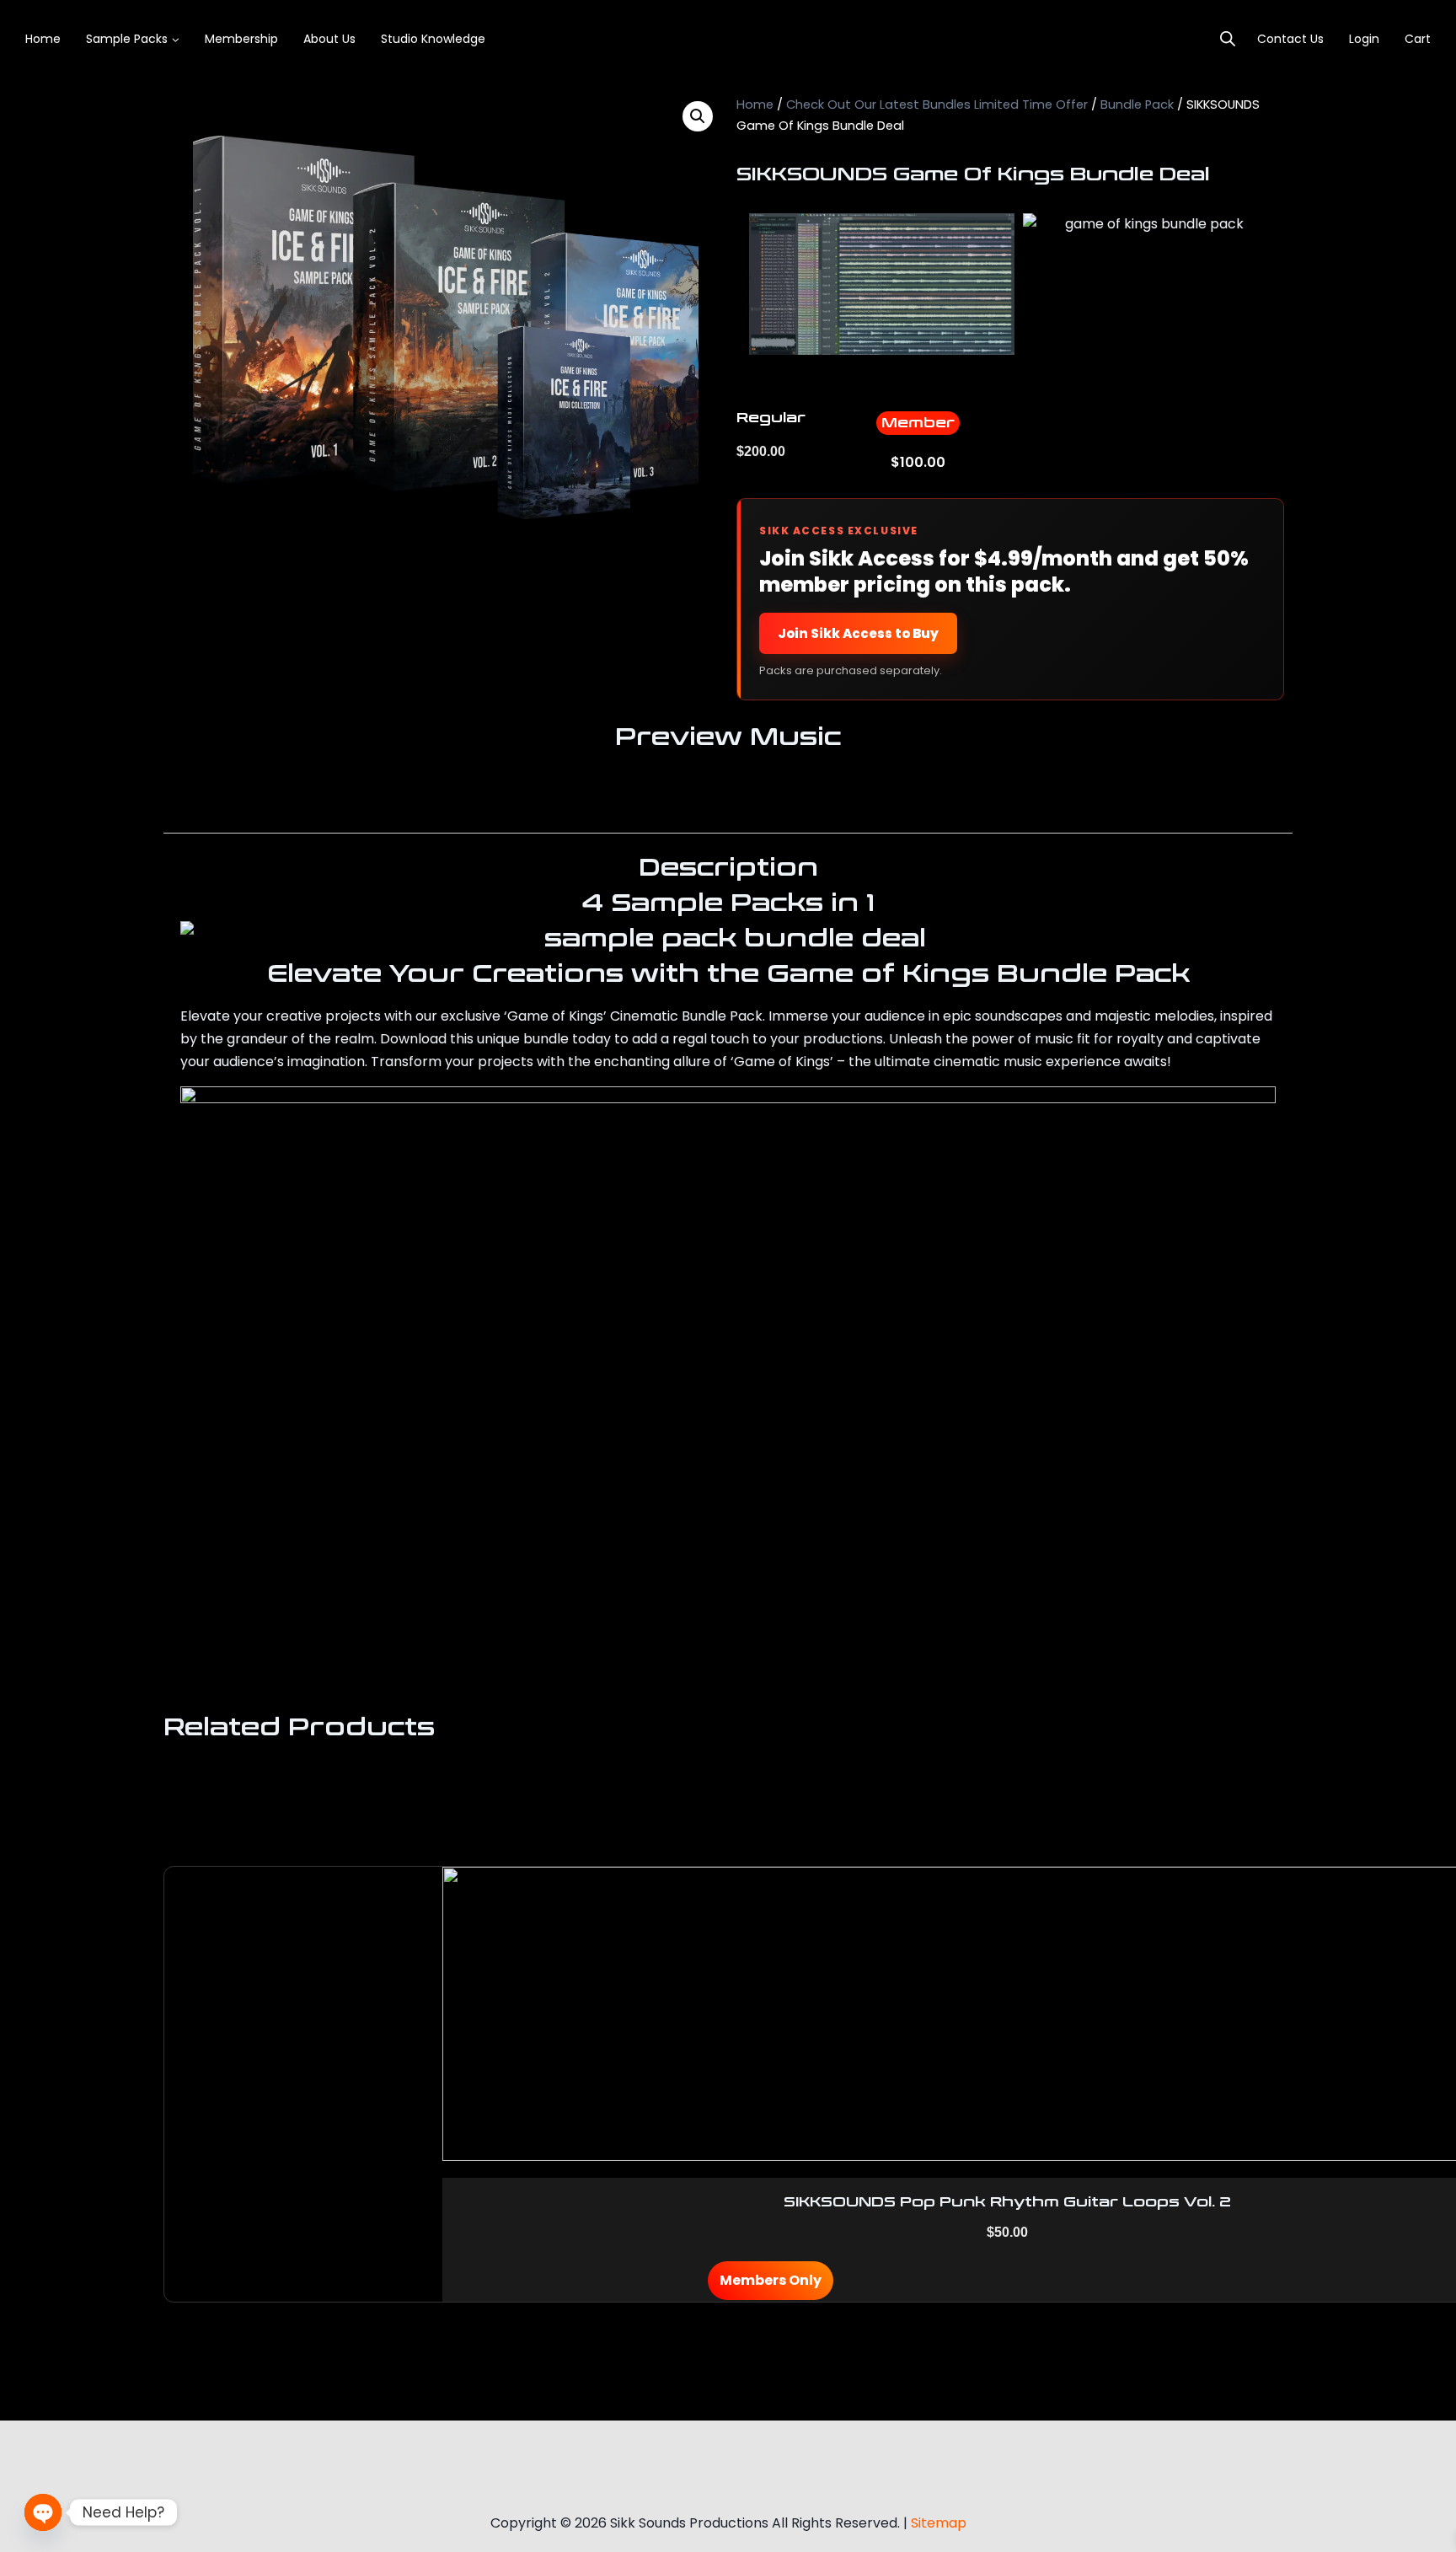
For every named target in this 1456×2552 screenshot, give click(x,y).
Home (43, 39)
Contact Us (1290, 39)
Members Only (771, 2280)
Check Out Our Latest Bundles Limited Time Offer (937, 105)
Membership (241, 39)
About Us (329, 39)
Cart (1418, 39)
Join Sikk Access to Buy (858, 633)
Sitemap (939, 2523)
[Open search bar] (1228, 39)
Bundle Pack (1137, 105)
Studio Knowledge (433, 39)
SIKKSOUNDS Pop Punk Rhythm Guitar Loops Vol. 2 (1007, 2202)
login (1364, 39)
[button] (698, 116)
